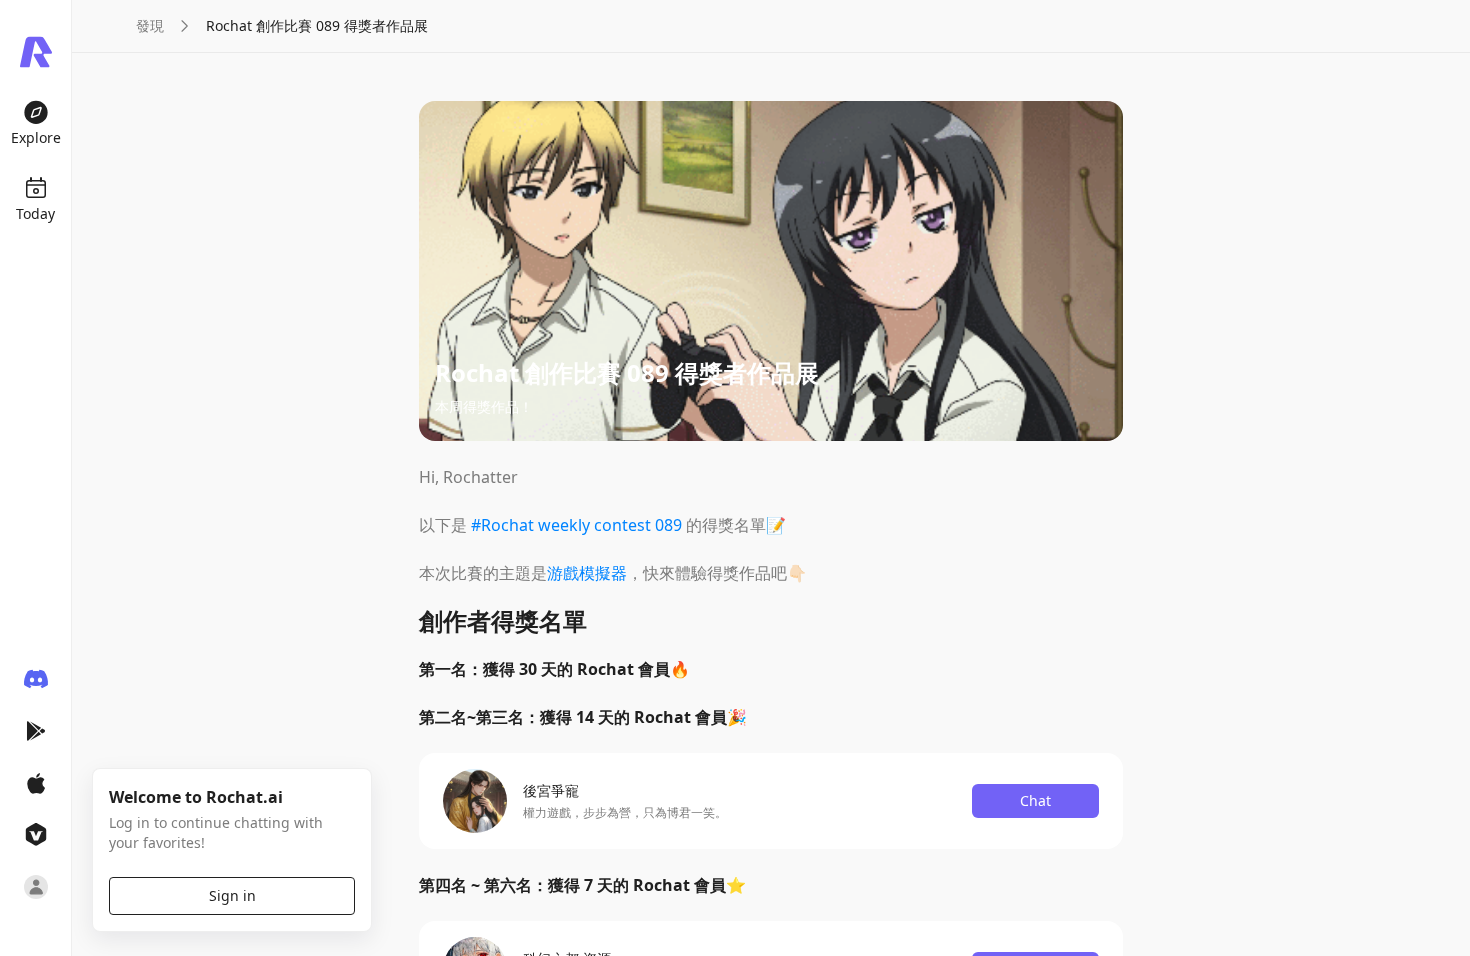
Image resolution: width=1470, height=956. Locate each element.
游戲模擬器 (587, 573)
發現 (150, 25)
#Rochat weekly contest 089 (576, 525)
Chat (1035, 800)
